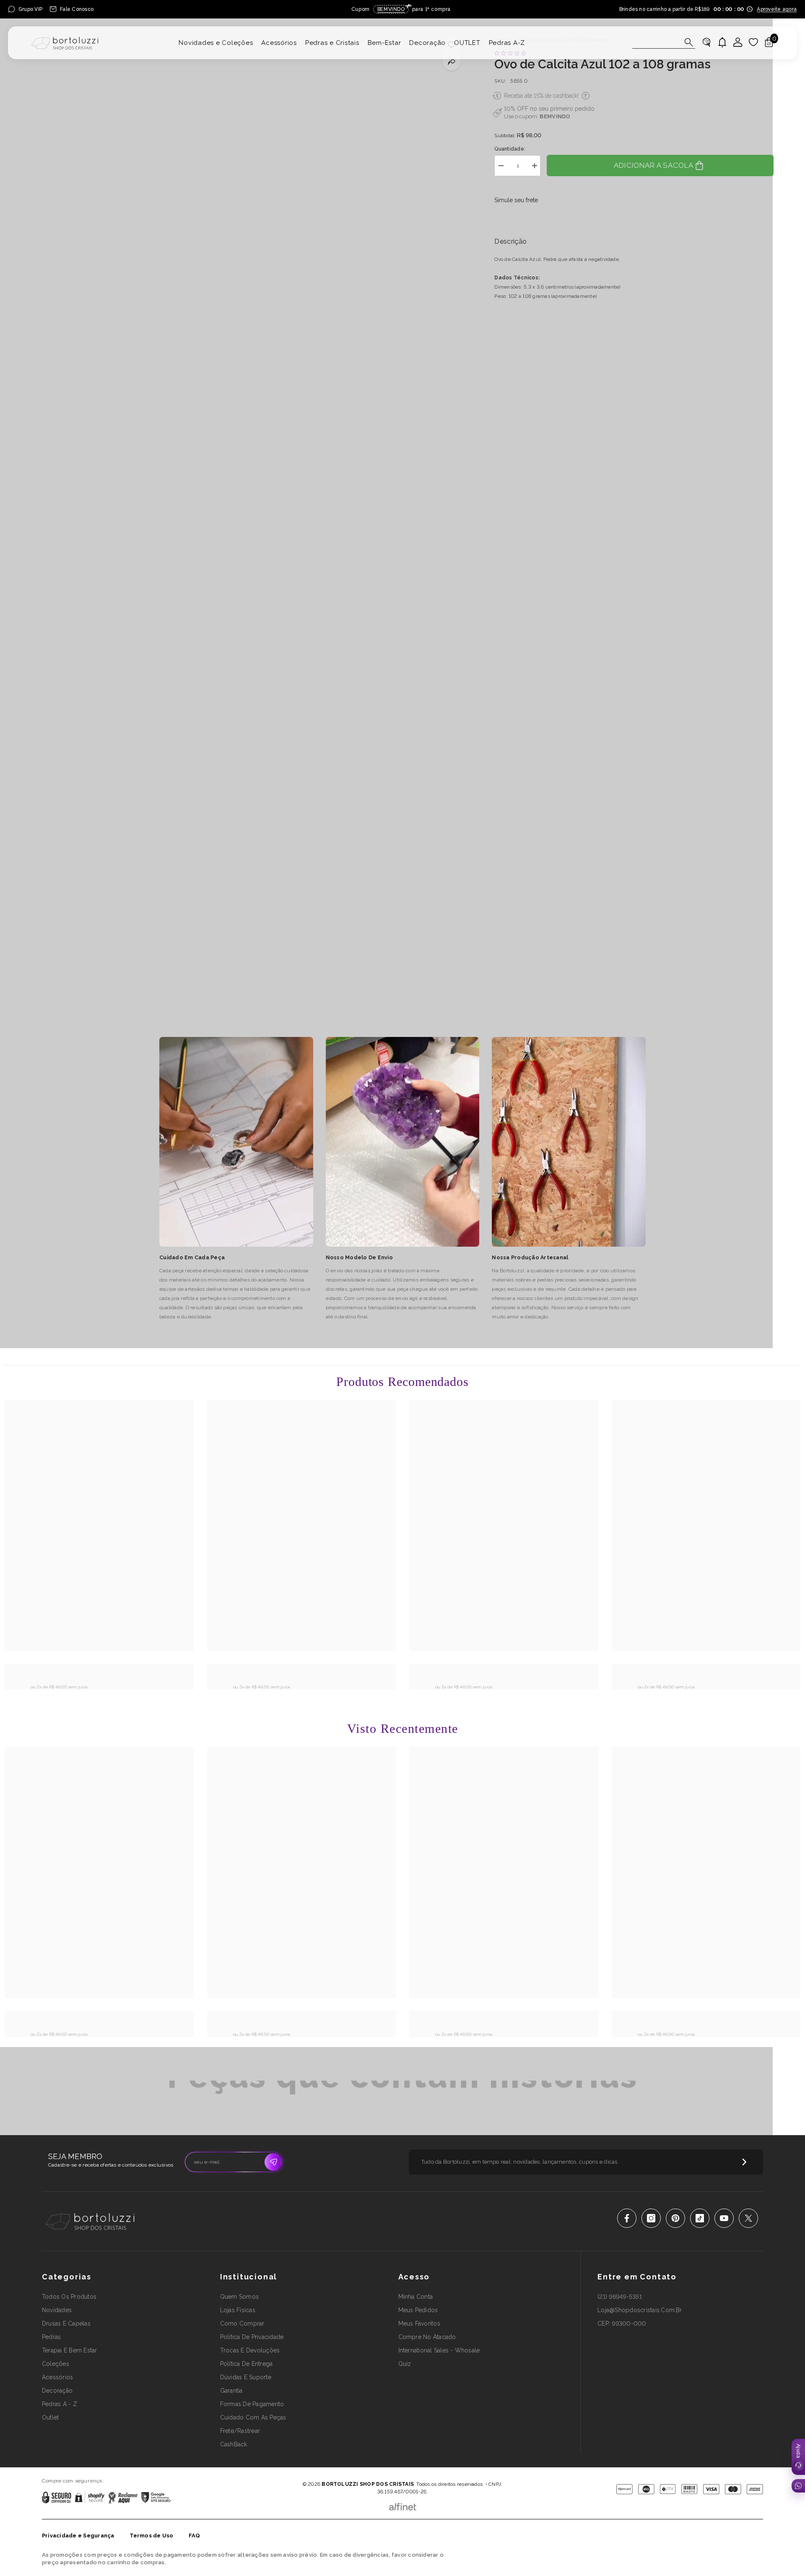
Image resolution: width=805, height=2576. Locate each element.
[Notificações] (722, 42)
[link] (99, 1673)
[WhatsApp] (798, 2486)
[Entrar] (738, 42)
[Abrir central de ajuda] (798, 2457)
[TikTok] (700, 2218)
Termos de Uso (152, 2536)
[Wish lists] (753, 42)
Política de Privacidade (379, 2472)
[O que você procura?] (664, 42)
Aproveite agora (777, 9)
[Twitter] (748, 2218)
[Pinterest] (675, 2218)
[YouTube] (724, 2218)
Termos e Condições (430, 2472)
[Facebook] (627, 2218)
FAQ (195, 2536)
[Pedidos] (706, 42)
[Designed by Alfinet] (403, 2505)
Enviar (273, 2162)
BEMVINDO (555, 116)
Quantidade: (510, 149)
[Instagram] (651, 2218)
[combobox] (656, 42)
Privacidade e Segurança (78, 2536)
